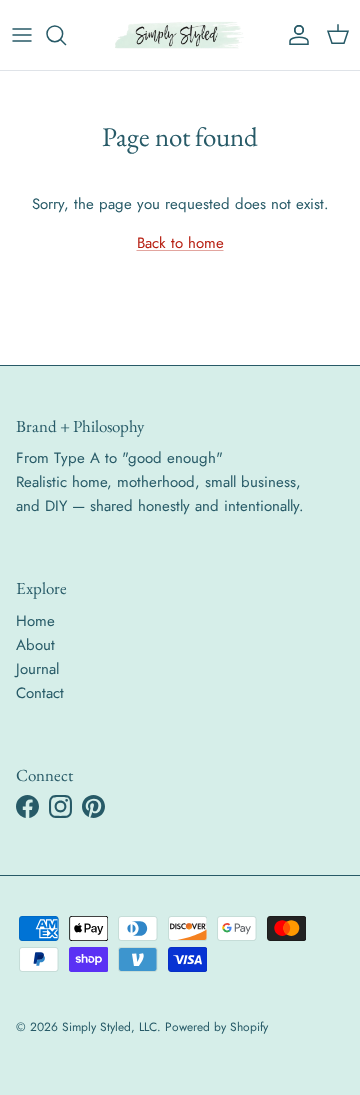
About (35, 645)
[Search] (66, 35)
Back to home (180, 243)
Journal (37, 669)
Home (35, 621)
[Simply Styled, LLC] (180, 35)
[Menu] (22, 35)
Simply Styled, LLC (109, 1027)
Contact (40, 693)
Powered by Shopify (216, 1027)
